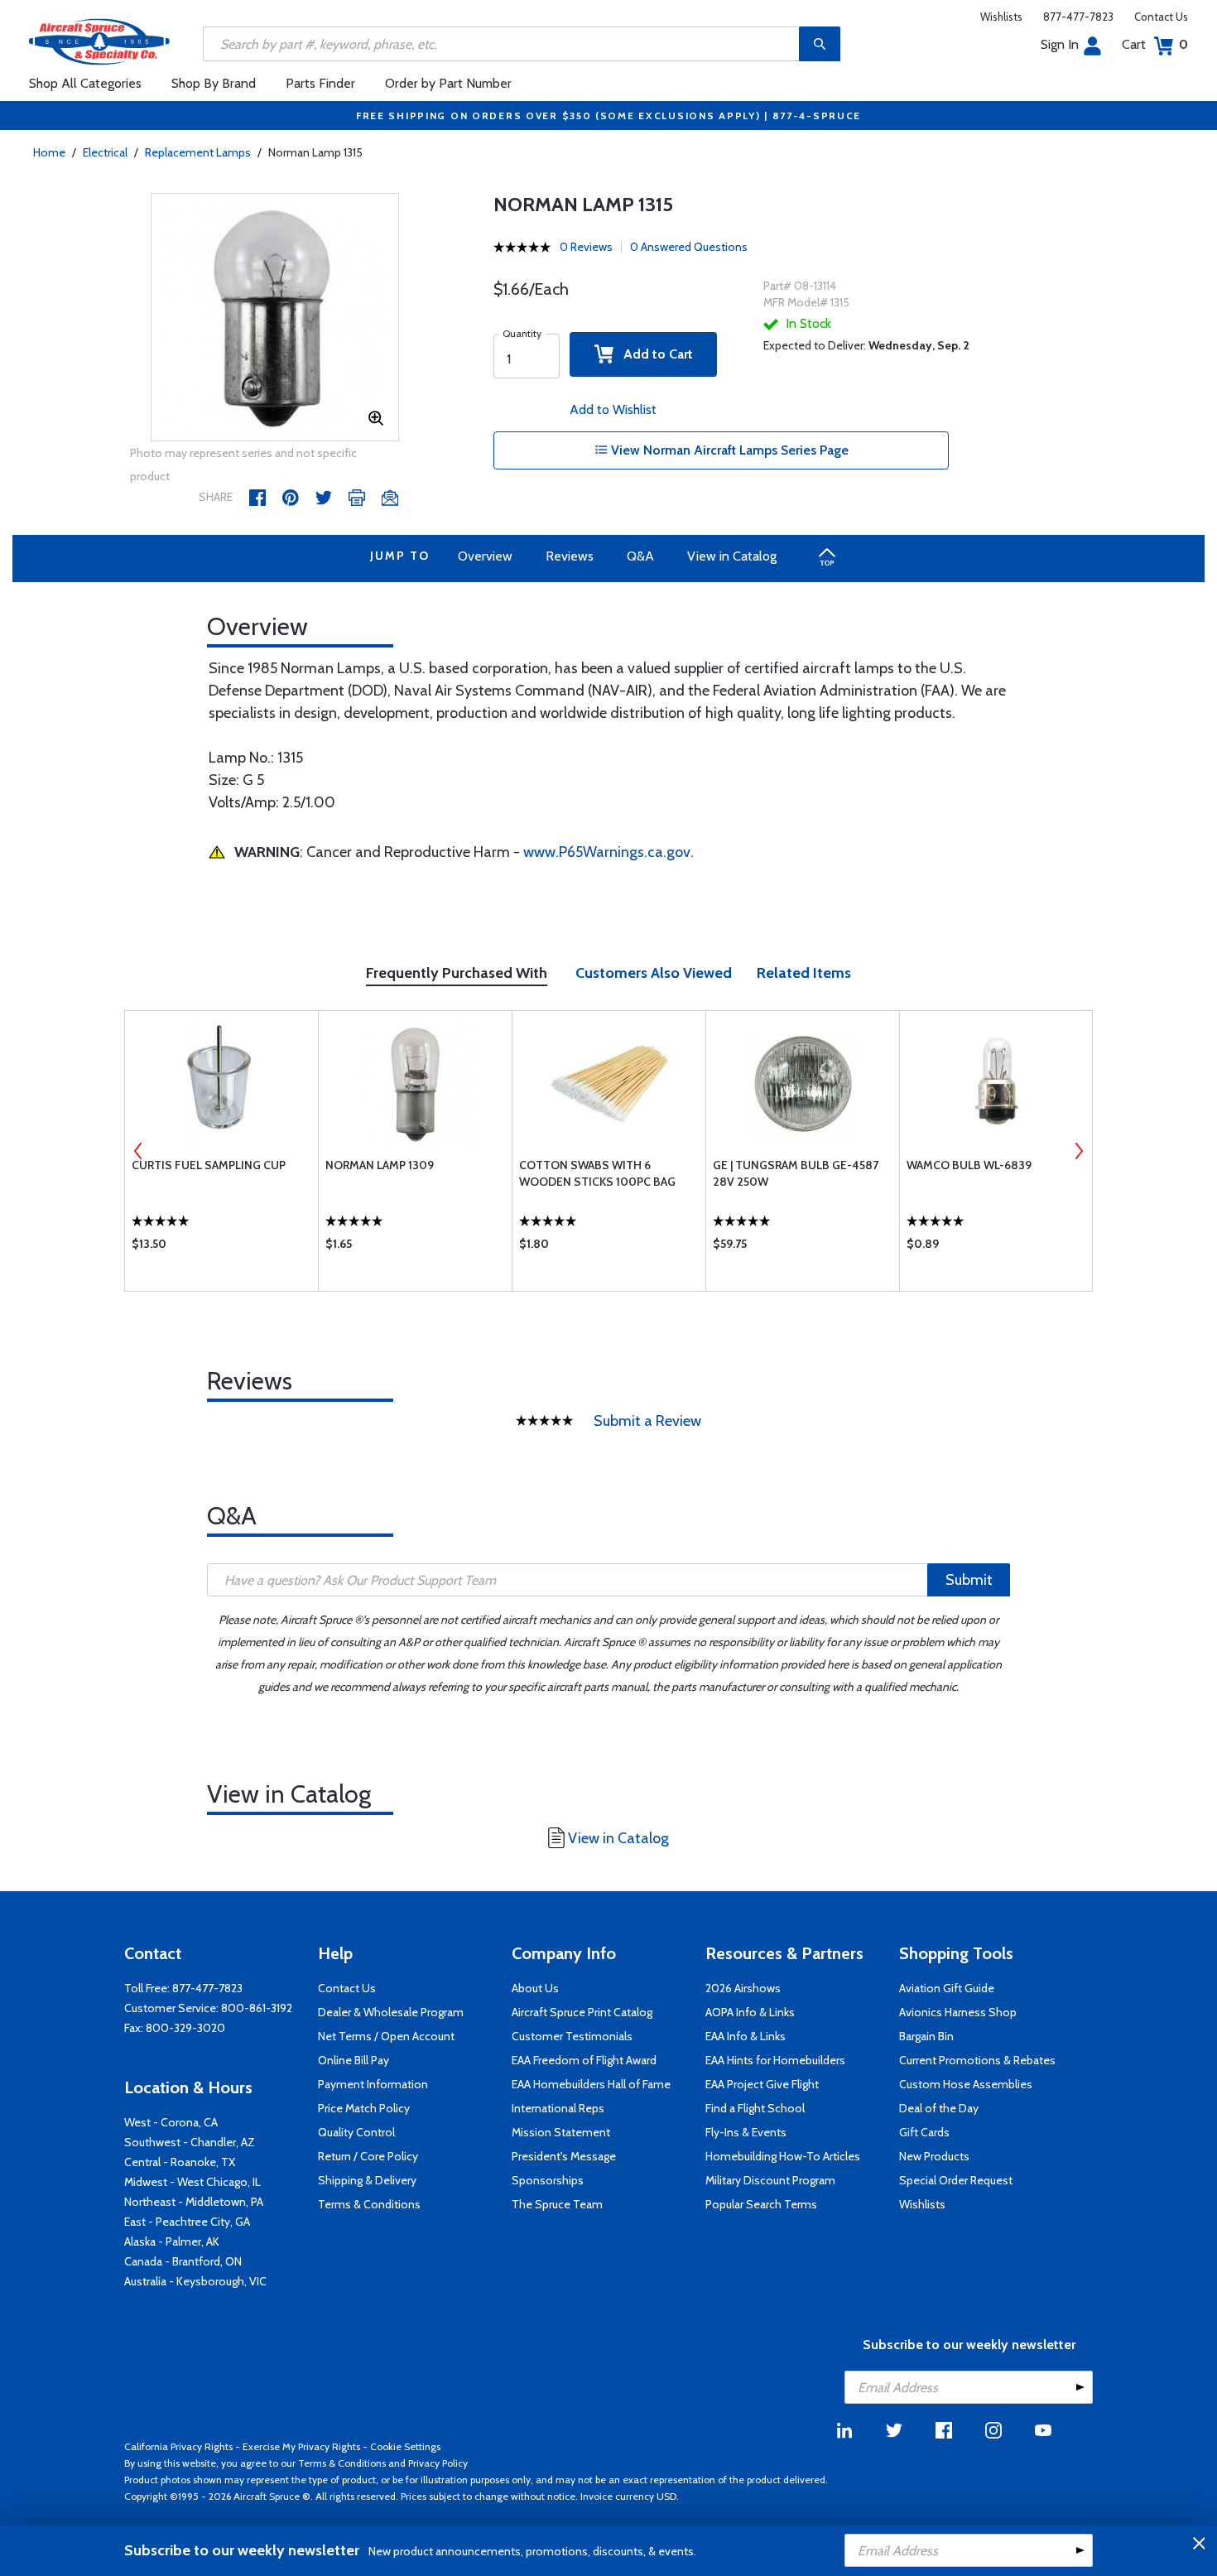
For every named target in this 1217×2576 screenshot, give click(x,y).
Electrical (105, 152)
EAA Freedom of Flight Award (584, 2060)
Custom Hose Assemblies (966, 2084)
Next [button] (1079, 1151)
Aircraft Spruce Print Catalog (582, 2012)
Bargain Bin (926, 2036)
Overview (485, 556)
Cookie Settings (405, 2446)
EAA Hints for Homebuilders (775, 2060)
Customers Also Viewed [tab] (654, 973)
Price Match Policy (364, 2108)
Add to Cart (653, 354)
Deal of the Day (939, 2108)
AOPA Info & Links (750, 2012)
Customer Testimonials (572, 2036)
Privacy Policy (438, 2463)
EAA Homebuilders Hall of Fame (591, 2084)
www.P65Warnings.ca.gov (607, 852)
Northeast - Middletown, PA (194, 2202)
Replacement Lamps (198, 152)
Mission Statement (561, 2132)
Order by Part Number (448, 83)
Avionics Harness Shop (958, 2012)
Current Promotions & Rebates (977, 2060)
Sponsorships (548, 2180)
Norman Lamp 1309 (380, 1165)
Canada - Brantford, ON (183, 2261)
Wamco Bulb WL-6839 (969, 1165)
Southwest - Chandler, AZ (190, 2142)
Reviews (570, 556)
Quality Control (356, 2132)
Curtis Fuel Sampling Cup (209, 1165)
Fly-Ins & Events (746, 2132)
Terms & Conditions (369, 2204)
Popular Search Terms (761, 2204)
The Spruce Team (557, 2204)
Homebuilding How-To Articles (783, 2156)
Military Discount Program (770, 2180)
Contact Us (1161, 17)
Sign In (1060, 44)
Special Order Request (956, 2180)
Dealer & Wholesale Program (391, 2012)
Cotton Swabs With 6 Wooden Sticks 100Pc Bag (597, 1173)
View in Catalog (732, 556)
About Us (535, 1988)
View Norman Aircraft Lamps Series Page (728, 450)
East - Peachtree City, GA (187, 2222)
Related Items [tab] (804, 973)
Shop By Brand (214, 83)
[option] (275, 318)
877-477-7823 (1078, 17)
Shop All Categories (85, 83)
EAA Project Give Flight (762, 2084)
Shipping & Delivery (367, 2180)
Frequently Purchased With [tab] (457, 973)
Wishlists (1001, 17)
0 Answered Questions (689, 247)
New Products (934, 2156)
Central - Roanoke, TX (180, 2162)
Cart (1155, 44)
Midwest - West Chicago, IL (192, 2182)
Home (49, 152)
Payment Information (373, 2084)
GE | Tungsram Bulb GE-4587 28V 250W (796, 1173)
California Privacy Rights (178, 2446)
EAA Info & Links (746, 2036)
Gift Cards (924, 2132)
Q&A (640, 556)
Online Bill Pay (354, 2060)
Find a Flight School (755, 2108)
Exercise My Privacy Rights (301, 2446)
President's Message (564, 2156)
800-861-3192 (257, 2008)
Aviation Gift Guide (947, 1988)
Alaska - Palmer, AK (172, 2241)
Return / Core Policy (368, 2156)
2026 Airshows (743, 1988)
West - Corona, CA (171, 2122)
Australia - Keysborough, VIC (195, 2281)
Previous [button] (138, 1151)
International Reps (558, 2108)
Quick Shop (221, 1248)
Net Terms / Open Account (386, 2036)
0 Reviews (586, 247)
